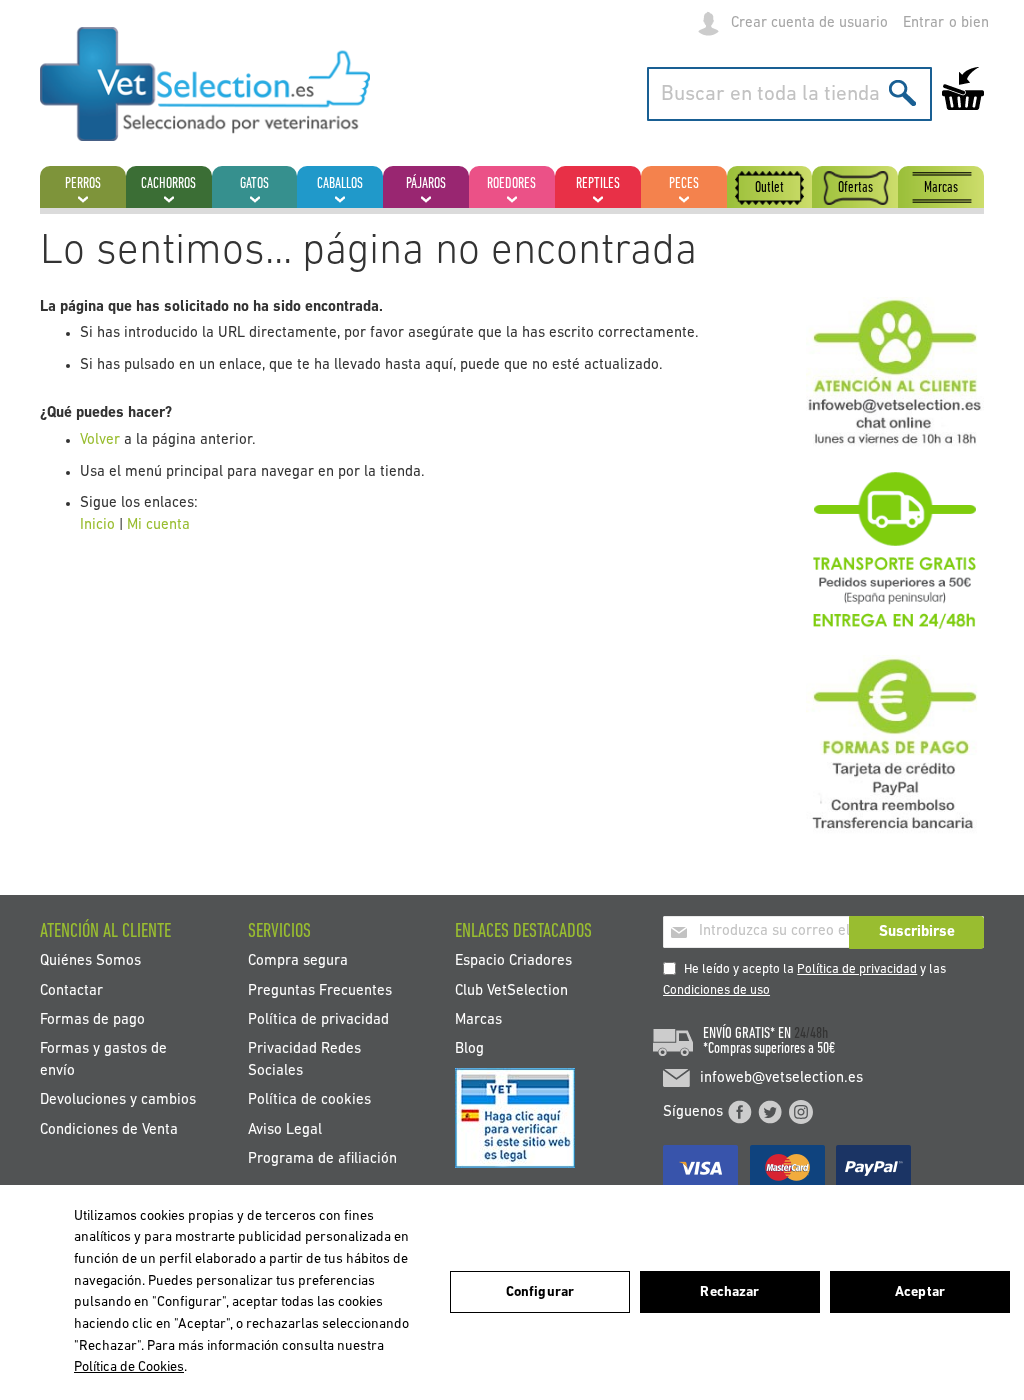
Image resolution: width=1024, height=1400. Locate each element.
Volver (100, 440)
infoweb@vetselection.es (781, 1078)
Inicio (97, 525)
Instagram (801, 1112)
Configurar (540, 1292)
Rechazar (729, 1292)
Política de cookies (309, 1100)
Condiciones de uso (716, 990)
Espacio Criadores (513, 961)
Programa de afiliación (322, 1159)
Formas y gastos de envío (103, 1060)
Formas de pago (92, 1020)
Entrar (923, 23)
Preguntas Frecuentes (320, 990)
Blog (469, 1049)
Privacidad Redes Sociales (304, 1060)
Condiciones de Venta (109, 1129)
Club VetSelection (511, 990)
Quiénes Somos (90, 961)
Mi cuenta (158, 525)
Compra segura (298, 961)
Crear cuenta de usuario (809, 23)
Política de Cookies (129, 1367)
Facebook (740, 1112)
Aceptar (920, 1292)
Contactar (71, 990)
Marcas (478, 1020)
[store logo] (205, 84)
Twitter (770, 1112)
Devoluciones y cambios (118, 1100)
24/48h (811, 1034)
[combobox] (789, 94)
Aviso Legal (285, 1129)
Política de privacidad (857, 969)
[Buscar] (902, 92)
